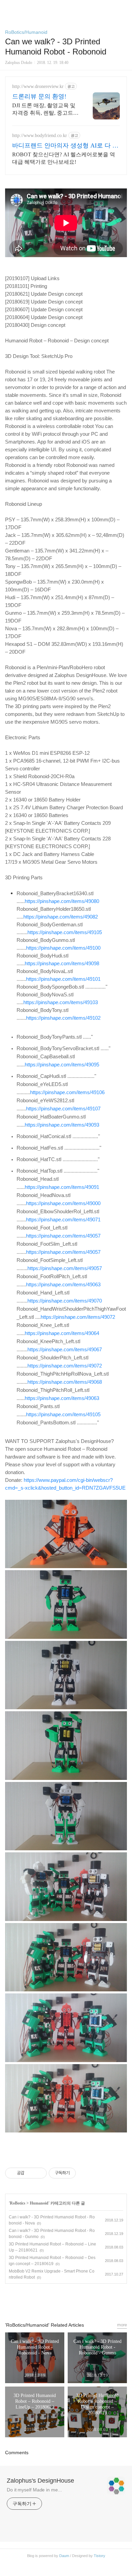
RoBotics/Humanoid (26, 32)
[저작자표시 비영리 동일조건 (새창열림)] (85, 2173)
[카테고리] (8, 8)
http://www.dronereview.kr (38, 86)
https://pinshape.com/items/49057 (63, 1236)
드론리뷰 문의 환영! (39, 96)
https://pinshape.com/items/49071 (63, 1220)
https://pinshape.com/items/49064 (62, 1333)
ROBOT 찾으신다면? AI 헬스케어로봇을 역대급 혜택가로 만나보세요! (64, 158)
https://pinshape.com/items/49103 (61, 1002)
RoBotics (18, 2203)
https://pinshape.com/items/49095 (62, 1065)
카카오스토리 (66, 2300)
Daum (64, 2556)
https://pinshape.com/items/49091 (62, 1187)
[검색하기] (124, 8)
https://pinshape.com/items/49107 (63, 1109)
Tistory (100, 2556)
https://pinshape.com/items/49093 (62, 1125)
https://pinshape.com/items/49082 (61, 917)
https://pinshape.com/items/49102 (63, 1018)
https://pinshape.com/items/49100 (63, 948)
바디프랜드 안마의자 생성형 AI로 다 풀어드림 (65, 146)
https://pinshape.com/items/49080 (62, 901)
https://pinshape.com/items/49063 (63, 1285)
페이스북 (50, 2300)
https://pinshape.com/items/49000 (63, 1203)
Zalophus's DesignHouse (40, 2481)
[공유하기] (31, 2173)
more (122, 2325)
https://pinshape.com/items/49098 (62, 964)
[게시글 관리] (39, 2173)
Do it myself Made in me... (34, 2490)
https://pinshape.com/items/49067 (65, 1350)
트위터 (82, 2300)
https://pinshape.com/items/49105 (65, 932)
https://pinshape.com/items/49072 (78, 1317)
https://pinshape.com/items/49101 (63, 979)
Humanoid (39, 2203)
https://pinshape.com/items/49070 (65, 1301)
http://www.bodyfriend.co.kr (40, 135)
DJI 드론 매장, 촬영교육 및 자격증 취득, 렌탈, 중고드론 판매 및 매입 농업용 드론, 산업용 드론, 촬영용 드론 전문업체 (45, 110)
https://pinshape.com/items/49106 (67, 1092)
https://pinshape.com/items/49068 (65, 1382)
